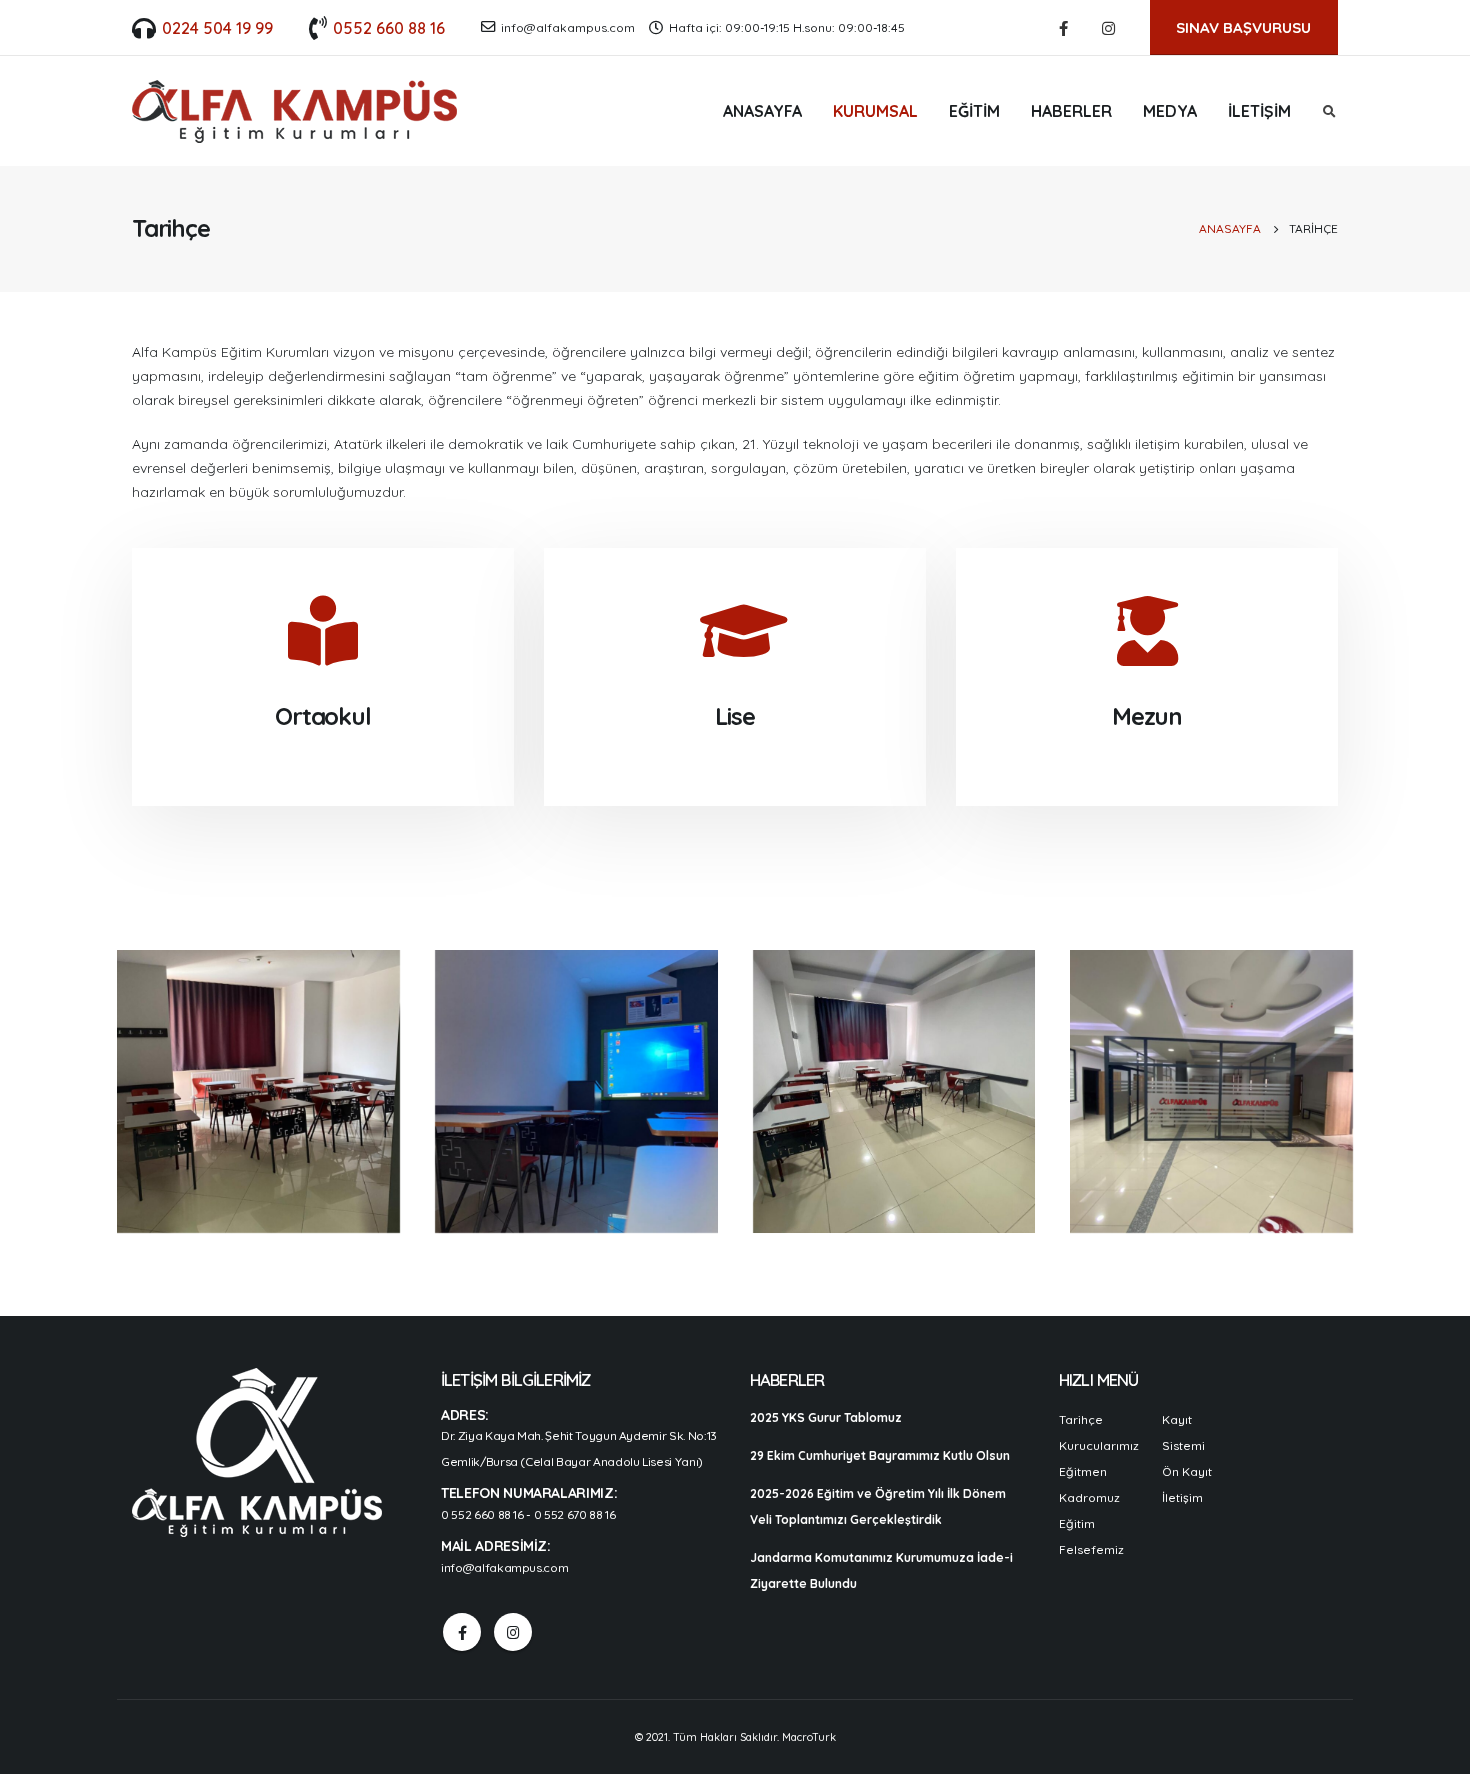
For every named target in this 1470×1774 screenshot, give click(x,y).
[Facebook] (1064, 28)
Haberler (1071, 111)
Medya (1170, 111)
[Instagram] (1109, 28)
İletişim (1259, 111)
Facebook (462, 1632)
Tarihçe (1081, 1419)
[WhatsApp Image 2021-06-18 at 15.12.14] (1211, 1091)
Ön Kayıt (1187, 1471)
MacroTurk (809, 1737)
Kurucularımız (1099, 1445)
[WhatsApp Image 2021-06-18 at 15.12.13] (894, 1091)
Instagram (513, 1632)
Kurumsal (875, 111)
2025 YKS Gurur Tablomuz (826, 1417)
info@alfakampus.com (568, 27)
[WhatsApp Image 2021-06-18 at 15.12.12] (576, 1091)
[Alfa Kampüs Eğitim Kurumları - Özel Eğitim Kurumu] (294, 111)
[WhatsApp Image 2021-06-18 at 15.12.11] (258, 1091)
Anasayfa (762, 111)
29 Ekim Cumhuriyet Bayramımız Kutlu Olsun (880, 1455)
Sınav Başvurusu (1243, 27)
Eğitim (974, 111)
